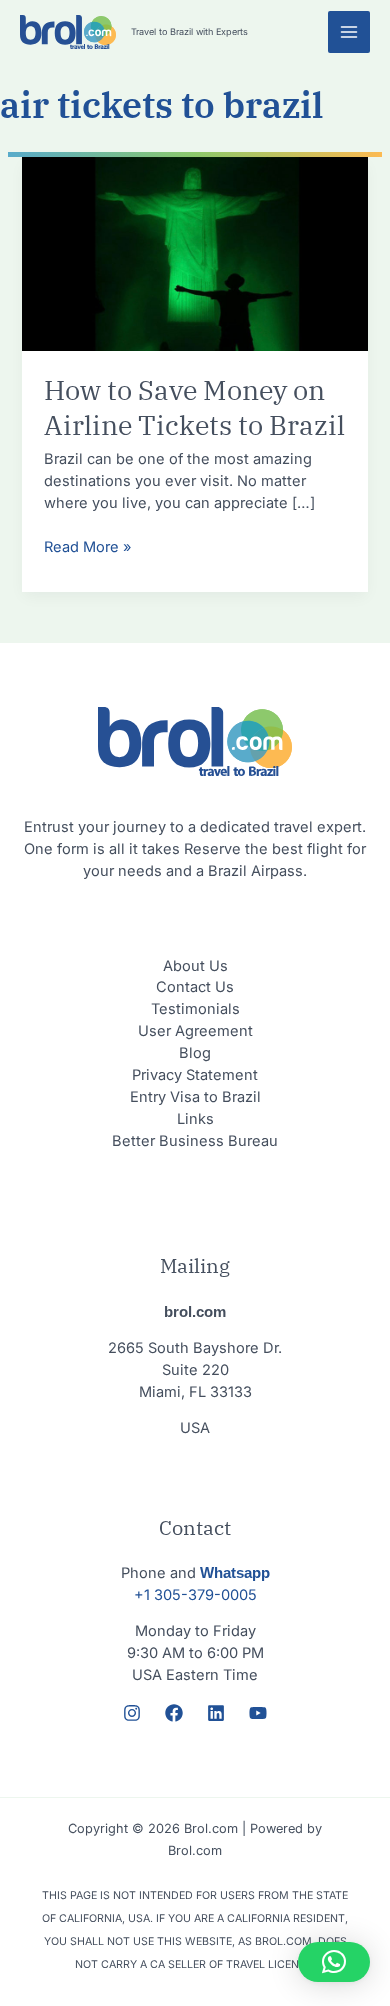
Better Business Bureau (195, 1141)
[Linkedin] (216, 1713)
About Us (195, 966)
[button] (334, 1962)
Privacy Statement (195, 1075)
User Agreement (195, 1031)
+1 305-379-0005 (195, 1595)
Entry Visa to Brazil (195, 1097)
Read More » (87, 546)
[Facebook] (174, 1713)
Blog (195, 1053)
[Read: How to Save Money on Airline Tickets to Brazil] (194, 253)
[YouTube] (258, 1713)
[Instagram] (132, 1713)
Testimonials (195, 1009)
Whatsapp (235, 1573)
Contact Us (195, 987)
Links (195, 1119)
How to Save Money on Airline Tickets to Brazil (194, 408)
